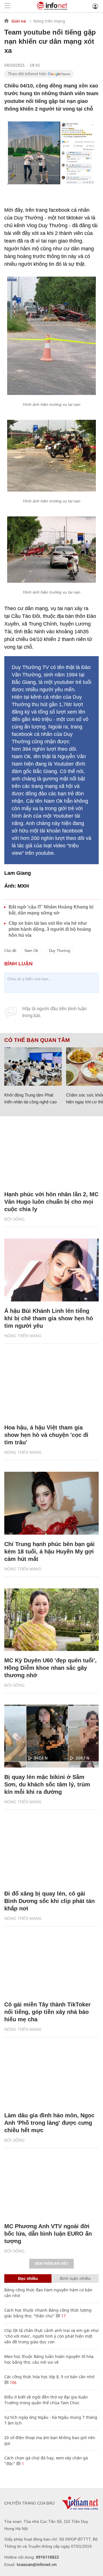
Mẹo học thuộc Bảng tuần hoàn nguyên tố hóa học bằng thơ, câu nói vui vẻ (49, 2359)
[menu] (7, 6)
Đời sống (14, 1219)
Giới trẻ (19, 21)
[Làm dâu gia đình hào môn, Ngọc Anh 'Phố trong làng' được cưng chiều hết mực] (51, 2074)
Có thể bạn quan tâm (37, 1040)
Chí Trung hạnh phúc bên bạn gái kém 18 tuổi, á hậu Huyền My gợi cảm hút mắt (49, 1551)
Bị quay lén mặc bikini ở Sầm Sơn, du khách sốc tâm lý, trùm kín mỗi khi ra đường (47, 1784)
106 (13, 2382)
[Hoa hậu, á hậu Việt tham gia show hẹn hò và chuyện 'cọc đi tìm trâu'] (51, 1387)
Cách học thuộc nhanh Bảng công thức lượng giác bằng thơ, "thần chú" (48, 2313)
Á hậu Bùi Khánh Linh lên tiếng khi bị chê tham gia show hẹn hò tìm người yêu (49, 1318)
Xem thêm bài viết (51, 2264)
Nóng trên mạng (49, 21)
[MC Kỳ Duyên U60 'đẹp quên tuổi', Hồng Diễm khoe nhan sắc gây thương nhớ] (51, 1620)
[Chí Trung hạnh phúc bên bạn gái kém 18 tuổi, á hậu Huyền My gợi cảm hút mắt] (51, 1503)
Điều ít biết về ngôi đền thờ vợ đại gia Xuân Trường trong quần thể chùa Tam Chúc (46, 2400)
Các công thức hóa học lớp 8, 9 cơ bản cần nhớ (49, 2377)
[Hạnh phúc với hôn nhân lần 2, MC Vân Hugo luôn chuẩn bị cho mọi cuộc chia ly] (51, 1153)
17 (63, 2316)
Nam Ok (31, 951)
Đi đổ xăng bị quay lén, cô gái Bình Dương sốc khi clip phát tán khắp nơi (49, 1901)
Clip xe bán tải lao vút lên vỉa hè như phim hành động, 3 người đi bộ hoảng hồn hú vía (50, 929)
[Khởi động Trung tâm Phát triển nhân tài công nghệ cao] (33, 1067)
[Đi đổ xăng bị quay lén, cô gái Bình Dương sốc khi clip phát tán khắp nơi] (51, 1853)
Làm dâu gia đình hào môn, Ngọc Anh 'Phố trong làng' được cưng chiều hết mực (49, 2123)
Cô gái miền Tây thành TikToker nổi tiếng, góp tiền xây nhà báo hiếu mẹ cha (47, 2012)
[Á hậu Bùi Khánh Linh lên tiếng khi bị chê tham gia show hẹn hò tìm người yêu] (51, 1270)
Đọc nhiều (28, 2278)
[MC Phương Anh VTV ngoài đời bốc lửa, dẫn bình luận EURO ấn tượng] (51, 2185)
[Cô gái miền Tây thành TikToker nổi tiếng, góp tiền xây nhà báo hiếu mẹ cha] (51, 1964)
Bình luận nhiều (75, 2278)
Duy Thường (60, 951)
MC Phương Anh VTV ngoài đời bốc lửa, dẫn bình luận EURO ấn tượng (48, 2234)
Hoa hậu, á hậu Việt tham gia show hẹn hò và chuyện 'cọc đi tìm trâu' (46, 1435)
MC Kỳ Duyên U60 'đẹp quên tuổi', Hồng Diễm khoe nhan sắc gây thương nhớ (50, 1668)
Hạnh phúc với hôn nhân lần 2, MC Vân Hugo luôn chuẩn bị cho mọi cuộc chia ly (51, 1202)
